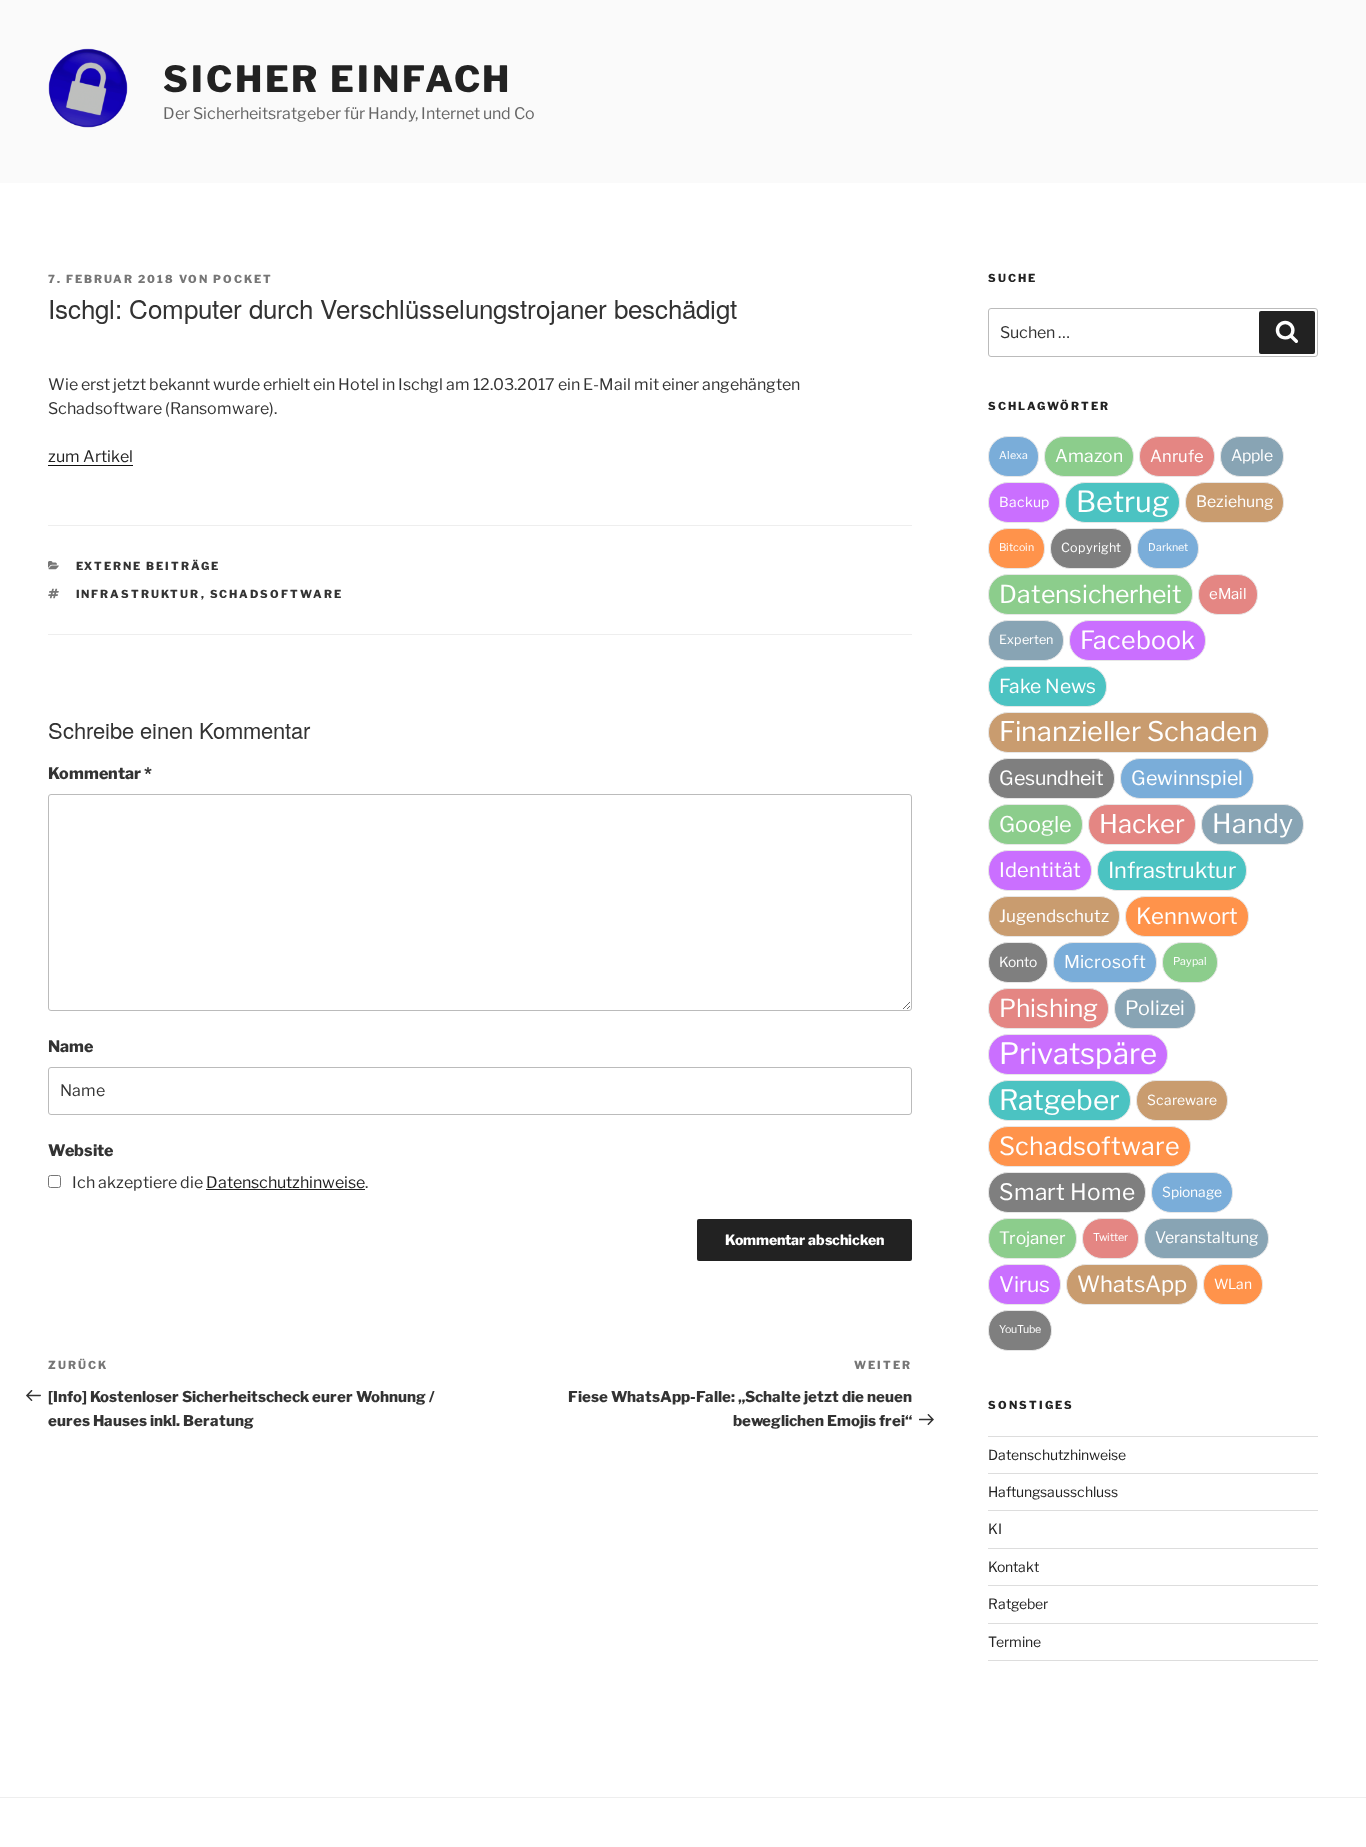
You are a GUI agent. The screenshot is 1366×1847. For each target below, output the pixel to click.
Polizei (1155, 1008)
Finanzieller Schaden (1128, 731)
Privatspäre (1078, 1053)
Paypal (1190, 961)
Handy (1252, 823)
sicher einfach (337, 79)
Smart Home (1067, 1192)
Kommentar (100, 773)
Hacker (1142, 823)
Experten (1026, 639)
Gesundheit (1051, 778)
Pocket (243, 279)
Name (70, 1046)
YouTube (1020, 1329)
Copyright (1091, 547)
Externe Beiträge (148, 566)
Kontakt (1013, 1566)
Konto (1018, 962)
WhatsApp (1132, 1284)
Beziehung (1234, 501)
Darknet (1168, 547)
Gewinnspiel (1187, 778)
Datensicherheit (1090, 594)
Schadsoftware (277, 594)
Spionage (1192, 1192)
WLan (1233, 1284)
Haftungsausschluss (1053, 1491)
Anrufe (1177, 456)
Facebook (1137, 640)
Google (1035, 824)
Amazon (1089, 455)
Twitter (1110, 1237)
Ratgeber (1059, 1100)
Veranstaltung (1206, 1237)
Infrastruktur (138, 594)
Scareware (1182, 1100)
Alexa (1013, 455)
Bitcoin (1016, 547)
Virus (1024, 1284)
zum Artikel (90, 456)
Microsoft (1105, 961)
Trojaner (1032, 1238)
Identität (1040, 870)
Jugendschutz (1054, 916)
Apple (1252, 455)
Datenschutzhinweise (1057, 1454)
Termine (1014, 1641)
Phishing (1048, 1008)
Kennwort (1187, 916)
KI (995, 1528)
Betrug (1122, 501)
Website (80, 1150)
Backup (1024, 502)
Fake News (1047, 686)
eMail (1228, 594)
